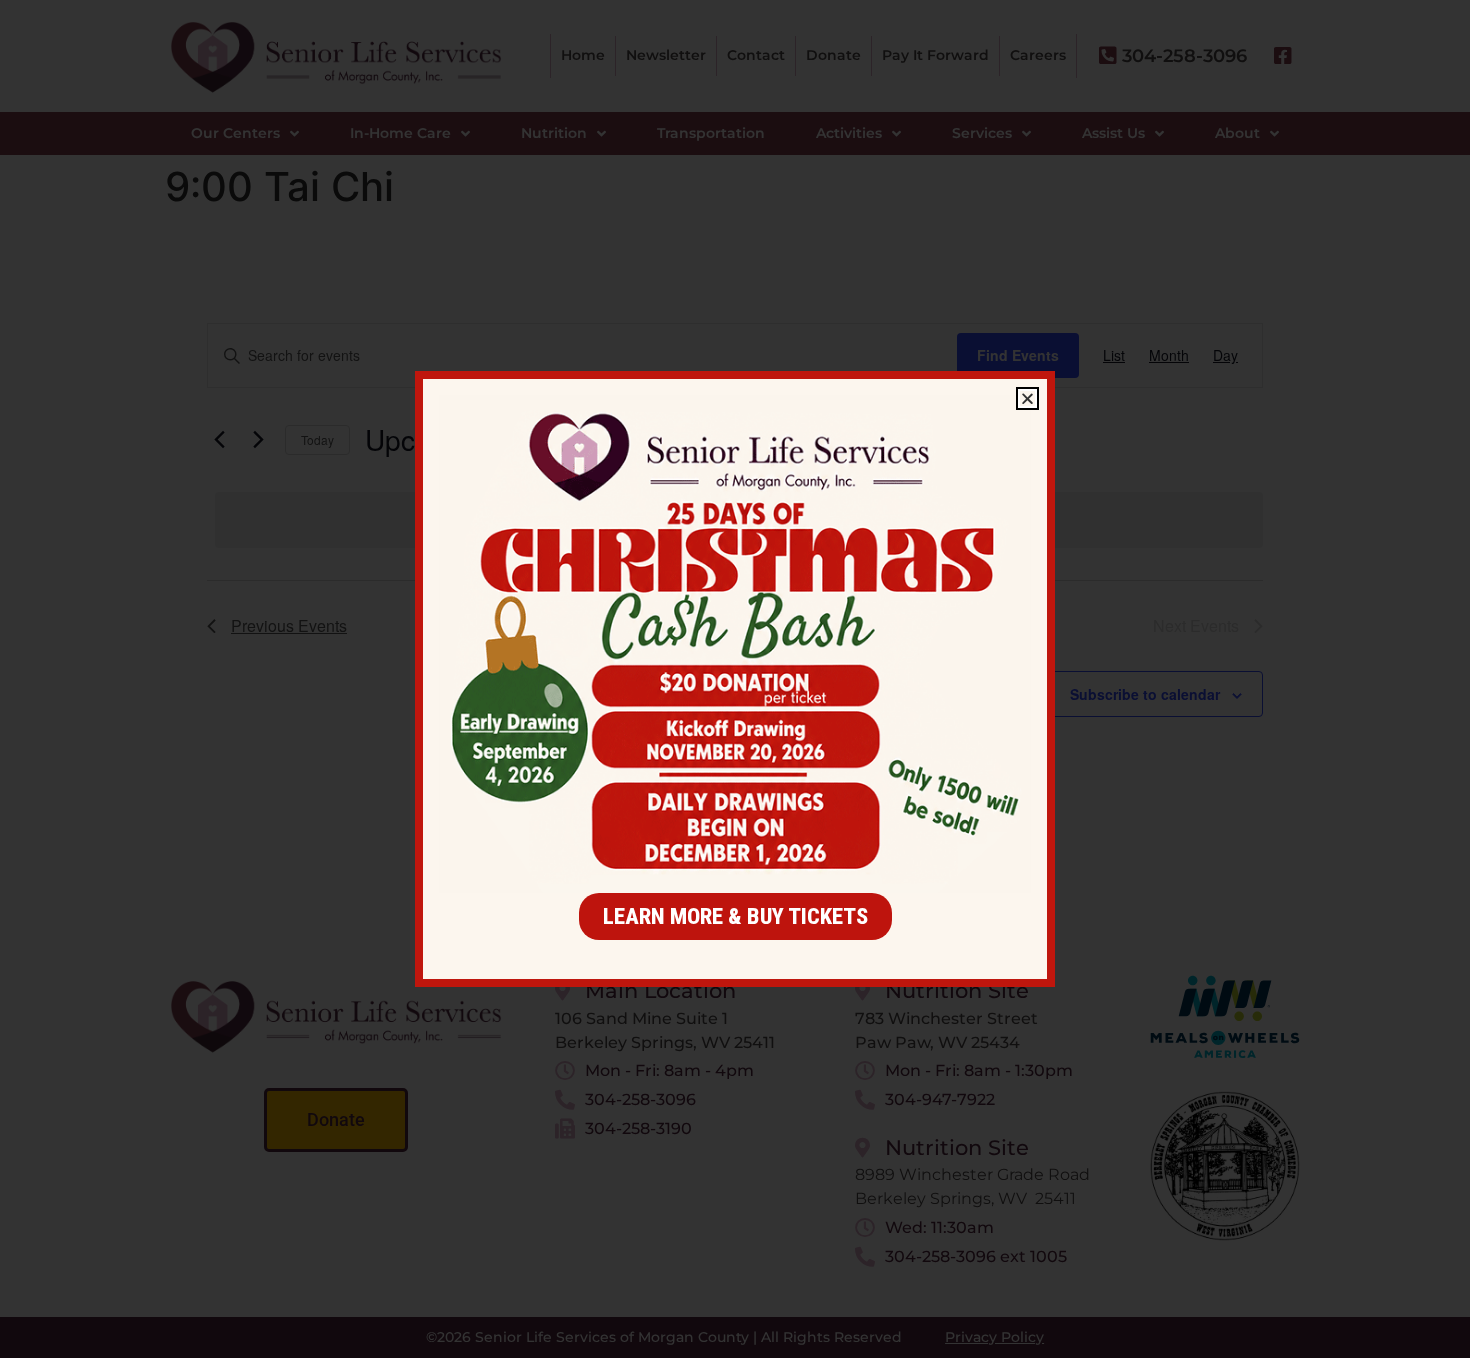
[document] (735, 679)
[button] (1027, 398)
